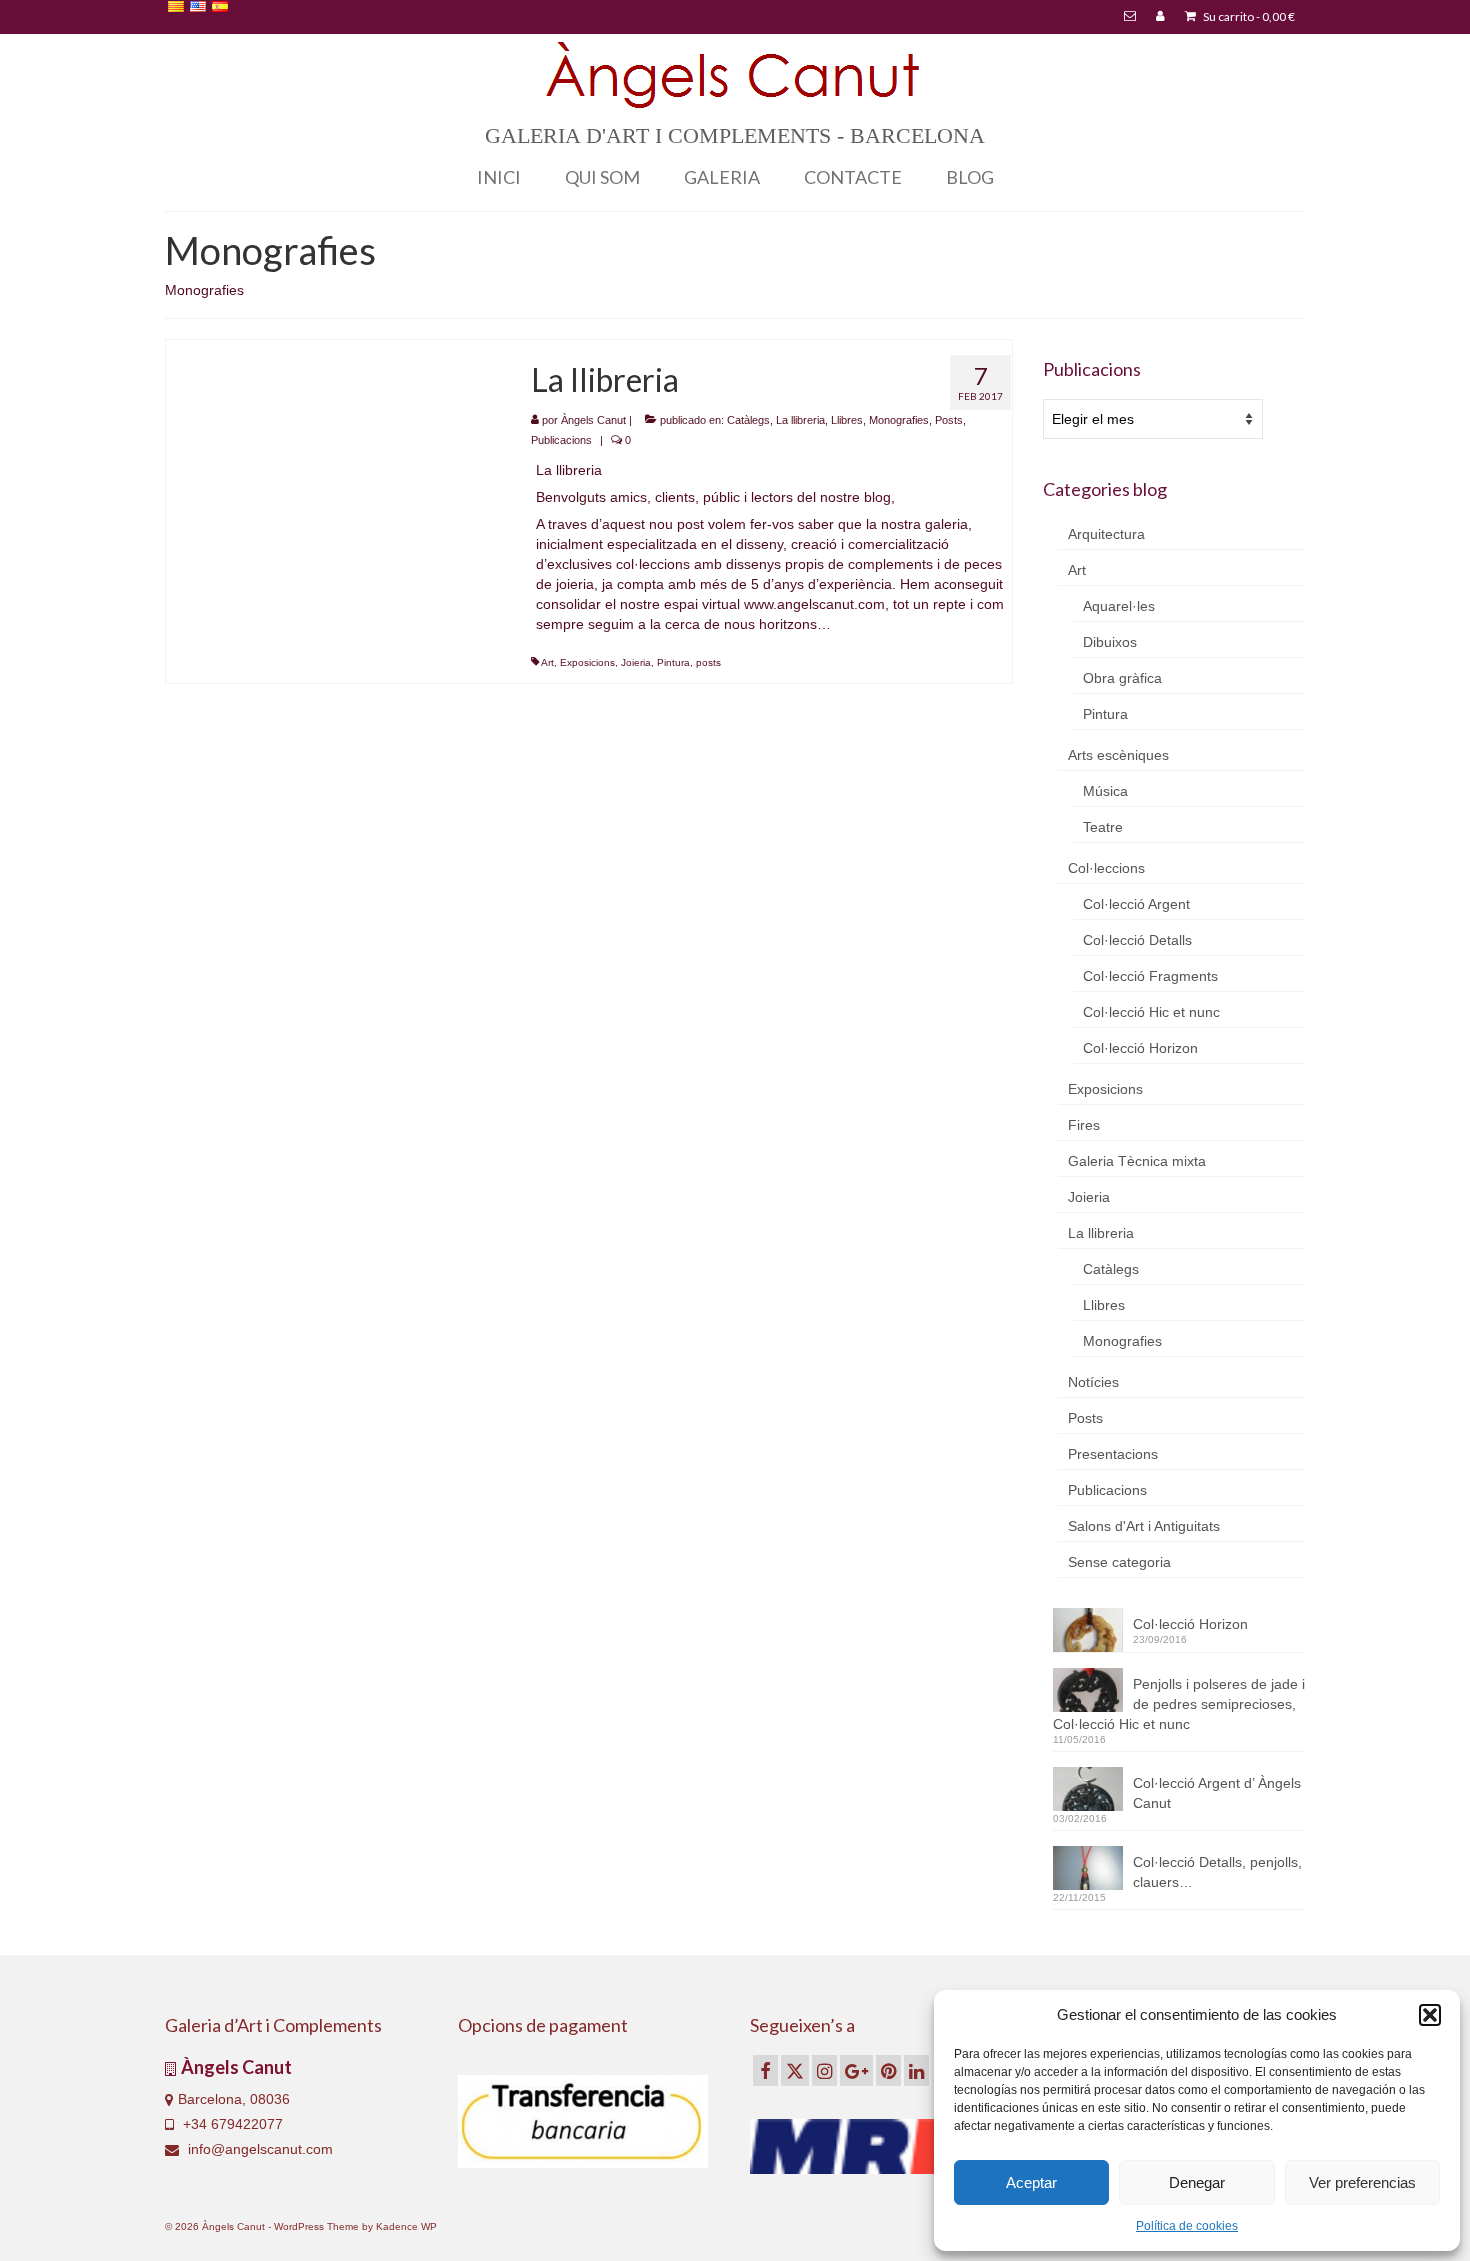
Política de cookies (1187, 2226)
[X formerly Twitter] (795, 2070)
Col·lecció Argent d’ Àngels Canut (1217, 1793)
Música (1105, 791)
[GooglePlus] (856, 2070)
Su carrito (1248, 16)
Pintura (673, 662)
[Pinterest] (888, 2070)
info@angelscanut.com (258, 2149)
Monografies (899, 420)
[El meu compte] (1160, 17)
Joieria (636, 662)
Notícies (1093, 1382)
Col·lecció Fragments (1150, 976)
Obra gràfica (1122, 678)
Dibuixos (1110, 642)
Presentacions (1113, 1454)
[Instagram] (824, 2070)
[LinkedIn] (916, 2070)
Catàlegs (748, 420)
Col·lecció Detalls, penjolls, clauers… (1217, 1872)
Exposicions (587, 662)
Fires (1084, 1125)
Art (547, 662)
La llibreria (800, 420)
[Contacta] (1130, 17)
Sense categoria (1119, 1562)
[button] (1430, 2015)
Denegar (1197, 2182)
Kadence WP (406, 2226)
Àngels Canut (593, 420)
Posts (949, 420)
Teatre (1103, 827)
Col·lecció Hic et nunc (1151, 1012)
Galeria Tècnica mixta (1137, 1161)
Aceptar (1031, 2182)
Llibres (847, 420)
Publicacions (561, 440)
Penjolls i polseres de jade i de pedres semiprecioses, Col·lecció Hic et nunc (1179, 1704)
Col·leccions (1106, 868)
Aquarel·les (1119, 606)
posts (708, 662)
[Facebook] (765, 2070)
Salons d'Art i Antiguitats (1144, 1526)
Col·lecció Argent (1136, 904)
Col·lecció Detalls (1137, 940)
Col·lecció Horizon (1140, 1048)
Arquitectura (1106, 534)
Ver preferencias (1362, 2182)
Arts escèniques (1118, 755)
